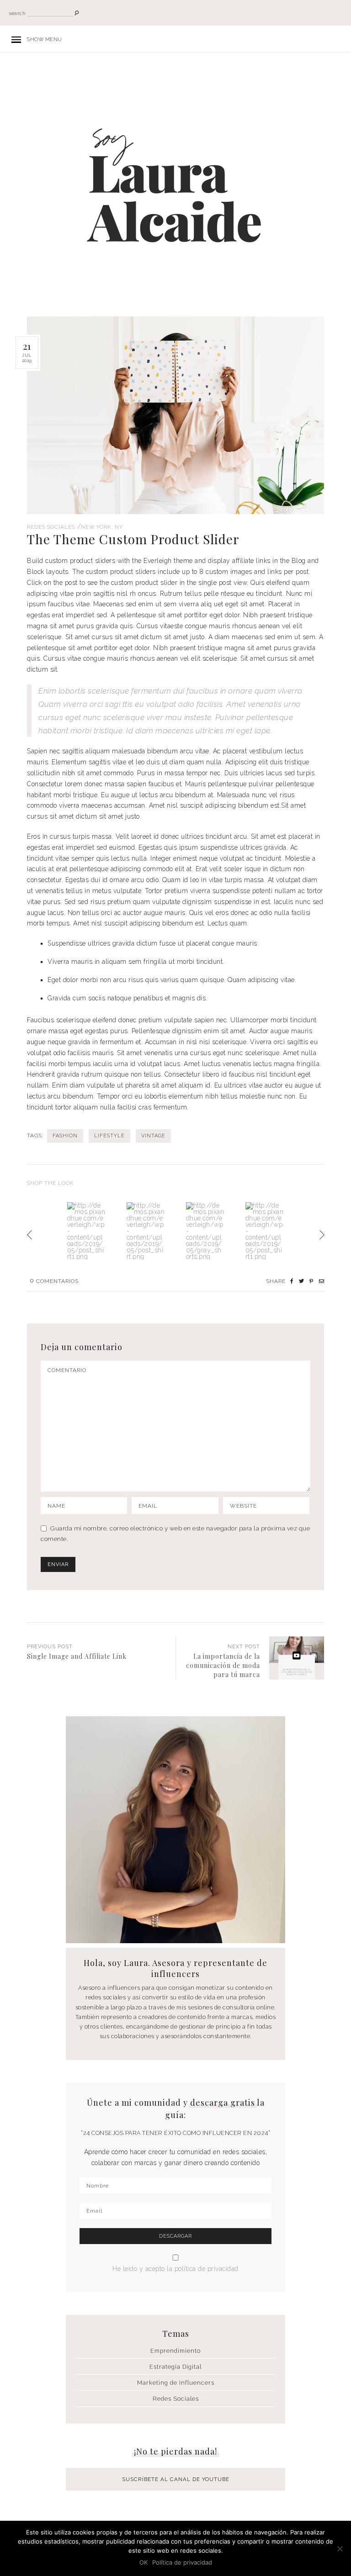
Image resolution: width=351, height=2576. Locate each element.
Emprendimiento (175, 2351)
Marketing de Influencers (176, 2383)
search (17, 13)
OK (144, 2562)
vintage (153, 1136)
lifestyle (109, 1136)
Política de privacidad (182, 2562)
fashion (65, 1136)
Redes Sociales (51, 527)
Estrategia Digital (175, 2367)
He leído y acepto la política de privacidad (175, 2269)
